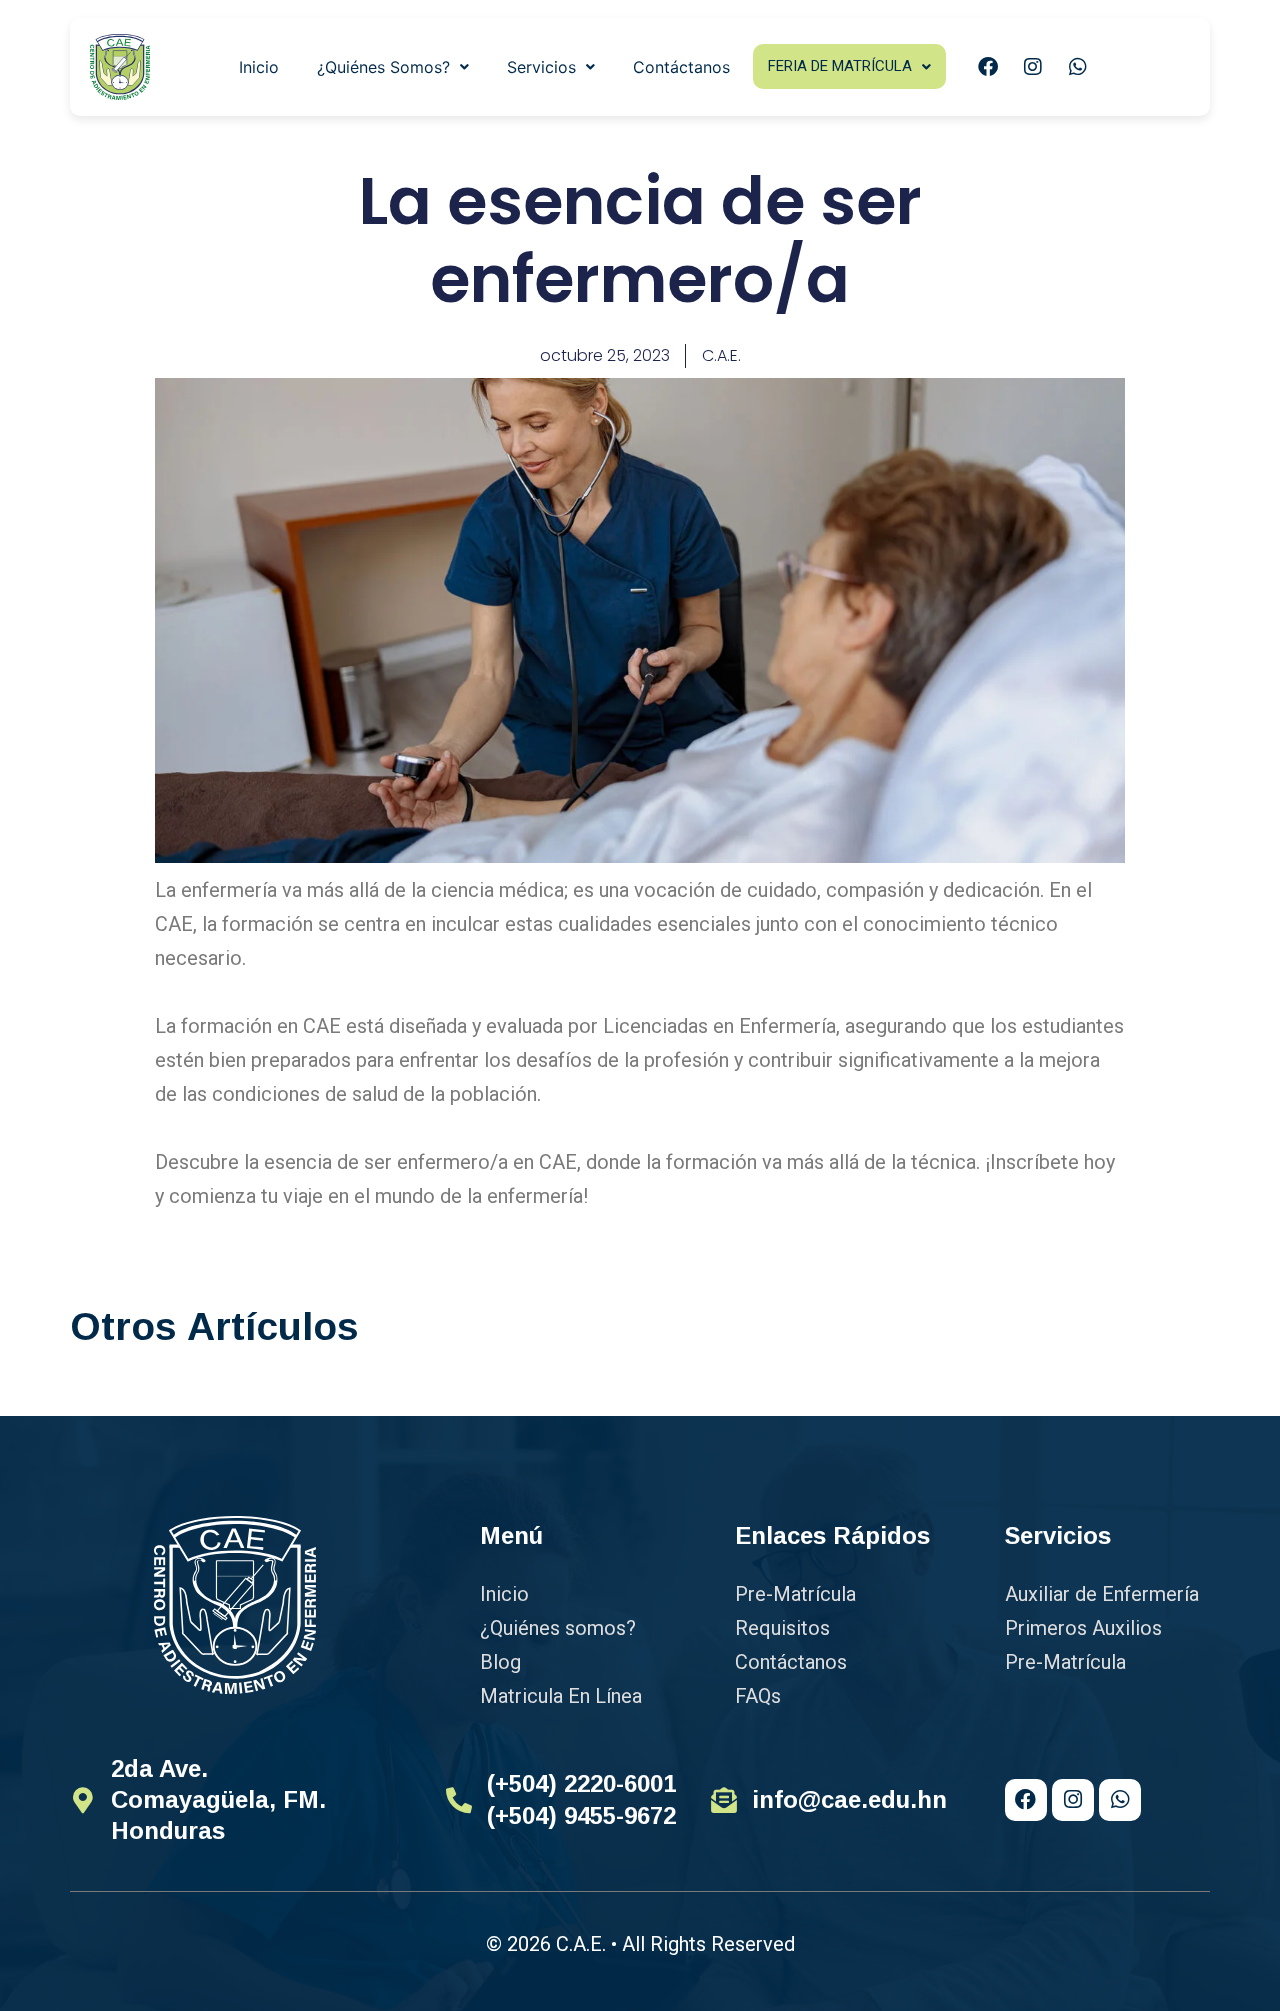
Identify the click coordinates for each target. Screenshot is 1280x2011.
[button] (393, 67)
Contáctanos (681, 67)
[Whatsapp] (1078, 67)
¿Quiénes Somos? (383, 67)
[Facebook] (988, 67)
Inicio (259, 67)
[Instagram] (1033, 67)
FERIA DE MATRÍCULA (840, 66)
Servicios (541, 67)
